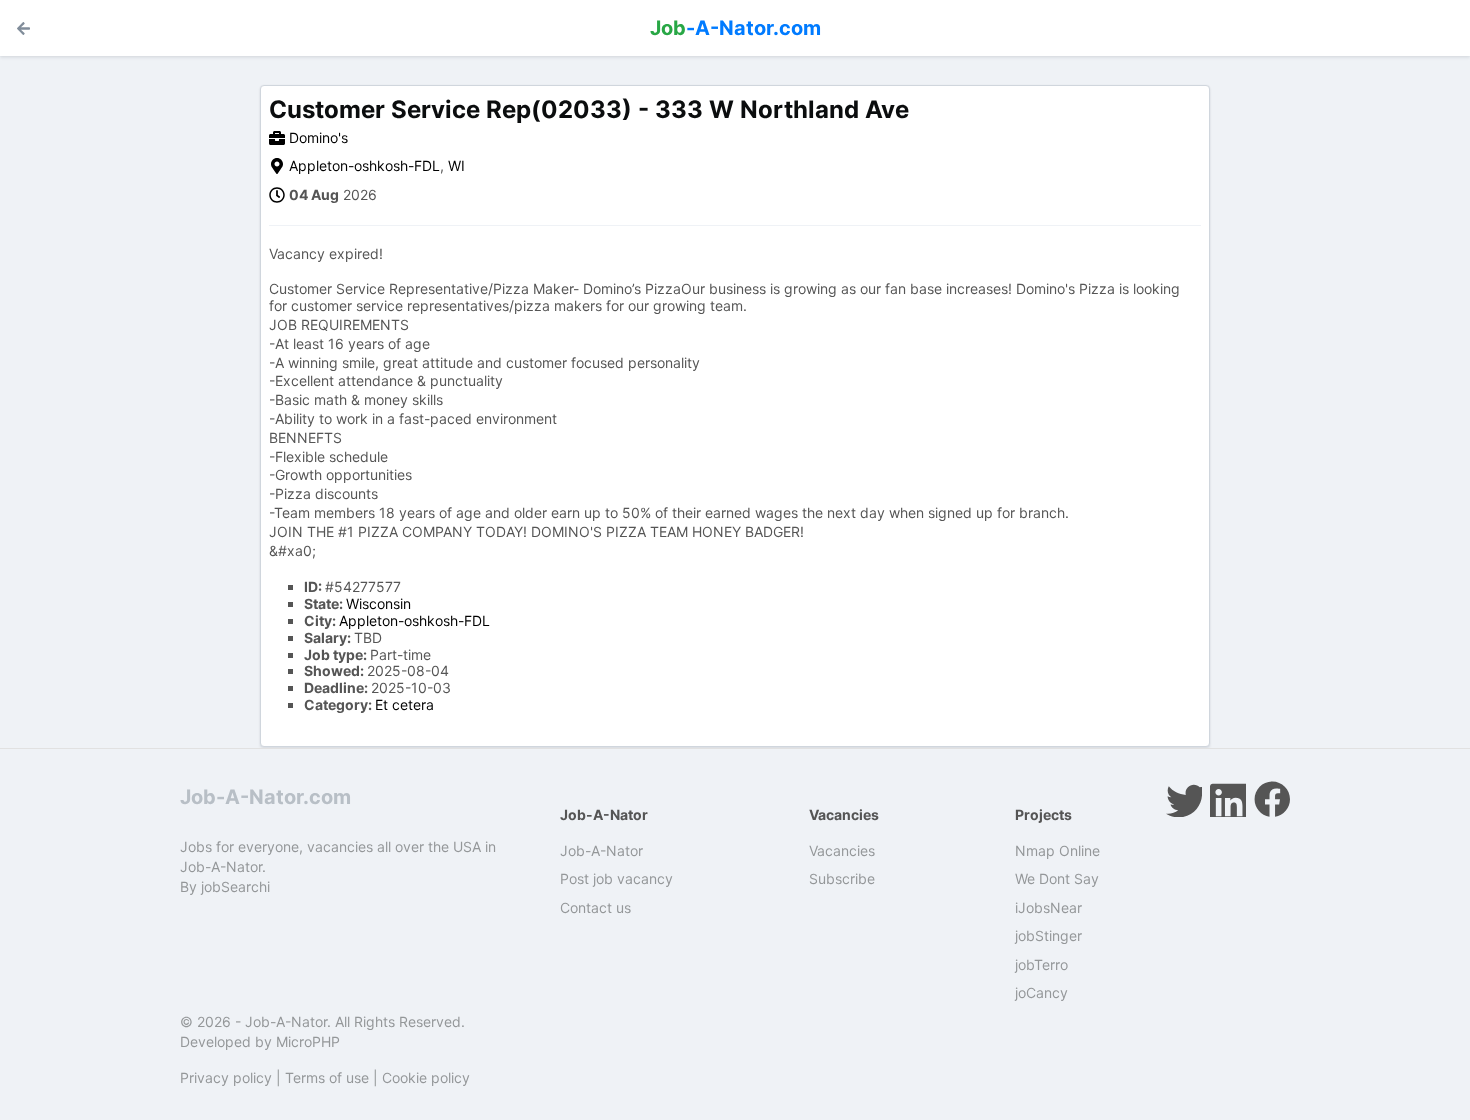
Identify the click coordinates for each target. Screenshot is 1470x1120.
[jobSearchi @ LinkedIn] (1228, 799)
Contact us (595, 907)
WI (456, 165)
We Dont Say (1057, 878)
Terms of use (327, 1077)
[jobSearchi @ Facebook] (1272, 799)
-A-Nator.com (735, 28)
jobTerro (1041, 964)
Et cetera (404, 704)
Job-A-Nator (601, 850)
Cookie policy (426, 1077)
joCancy (1041, 992)
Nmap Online (1057, 850)
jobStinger (1048, 935)
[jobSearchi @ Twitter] (1184, 799)
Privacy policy (226, 1077)
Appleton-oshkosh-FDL (364, 165)
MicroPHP (308, 1041)
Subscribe (842, 878)
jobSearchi (235, 886)
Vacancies (842, 850)
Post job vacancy (616, 878)
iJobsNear (1048, 907)
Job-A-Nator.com (265, 797)
